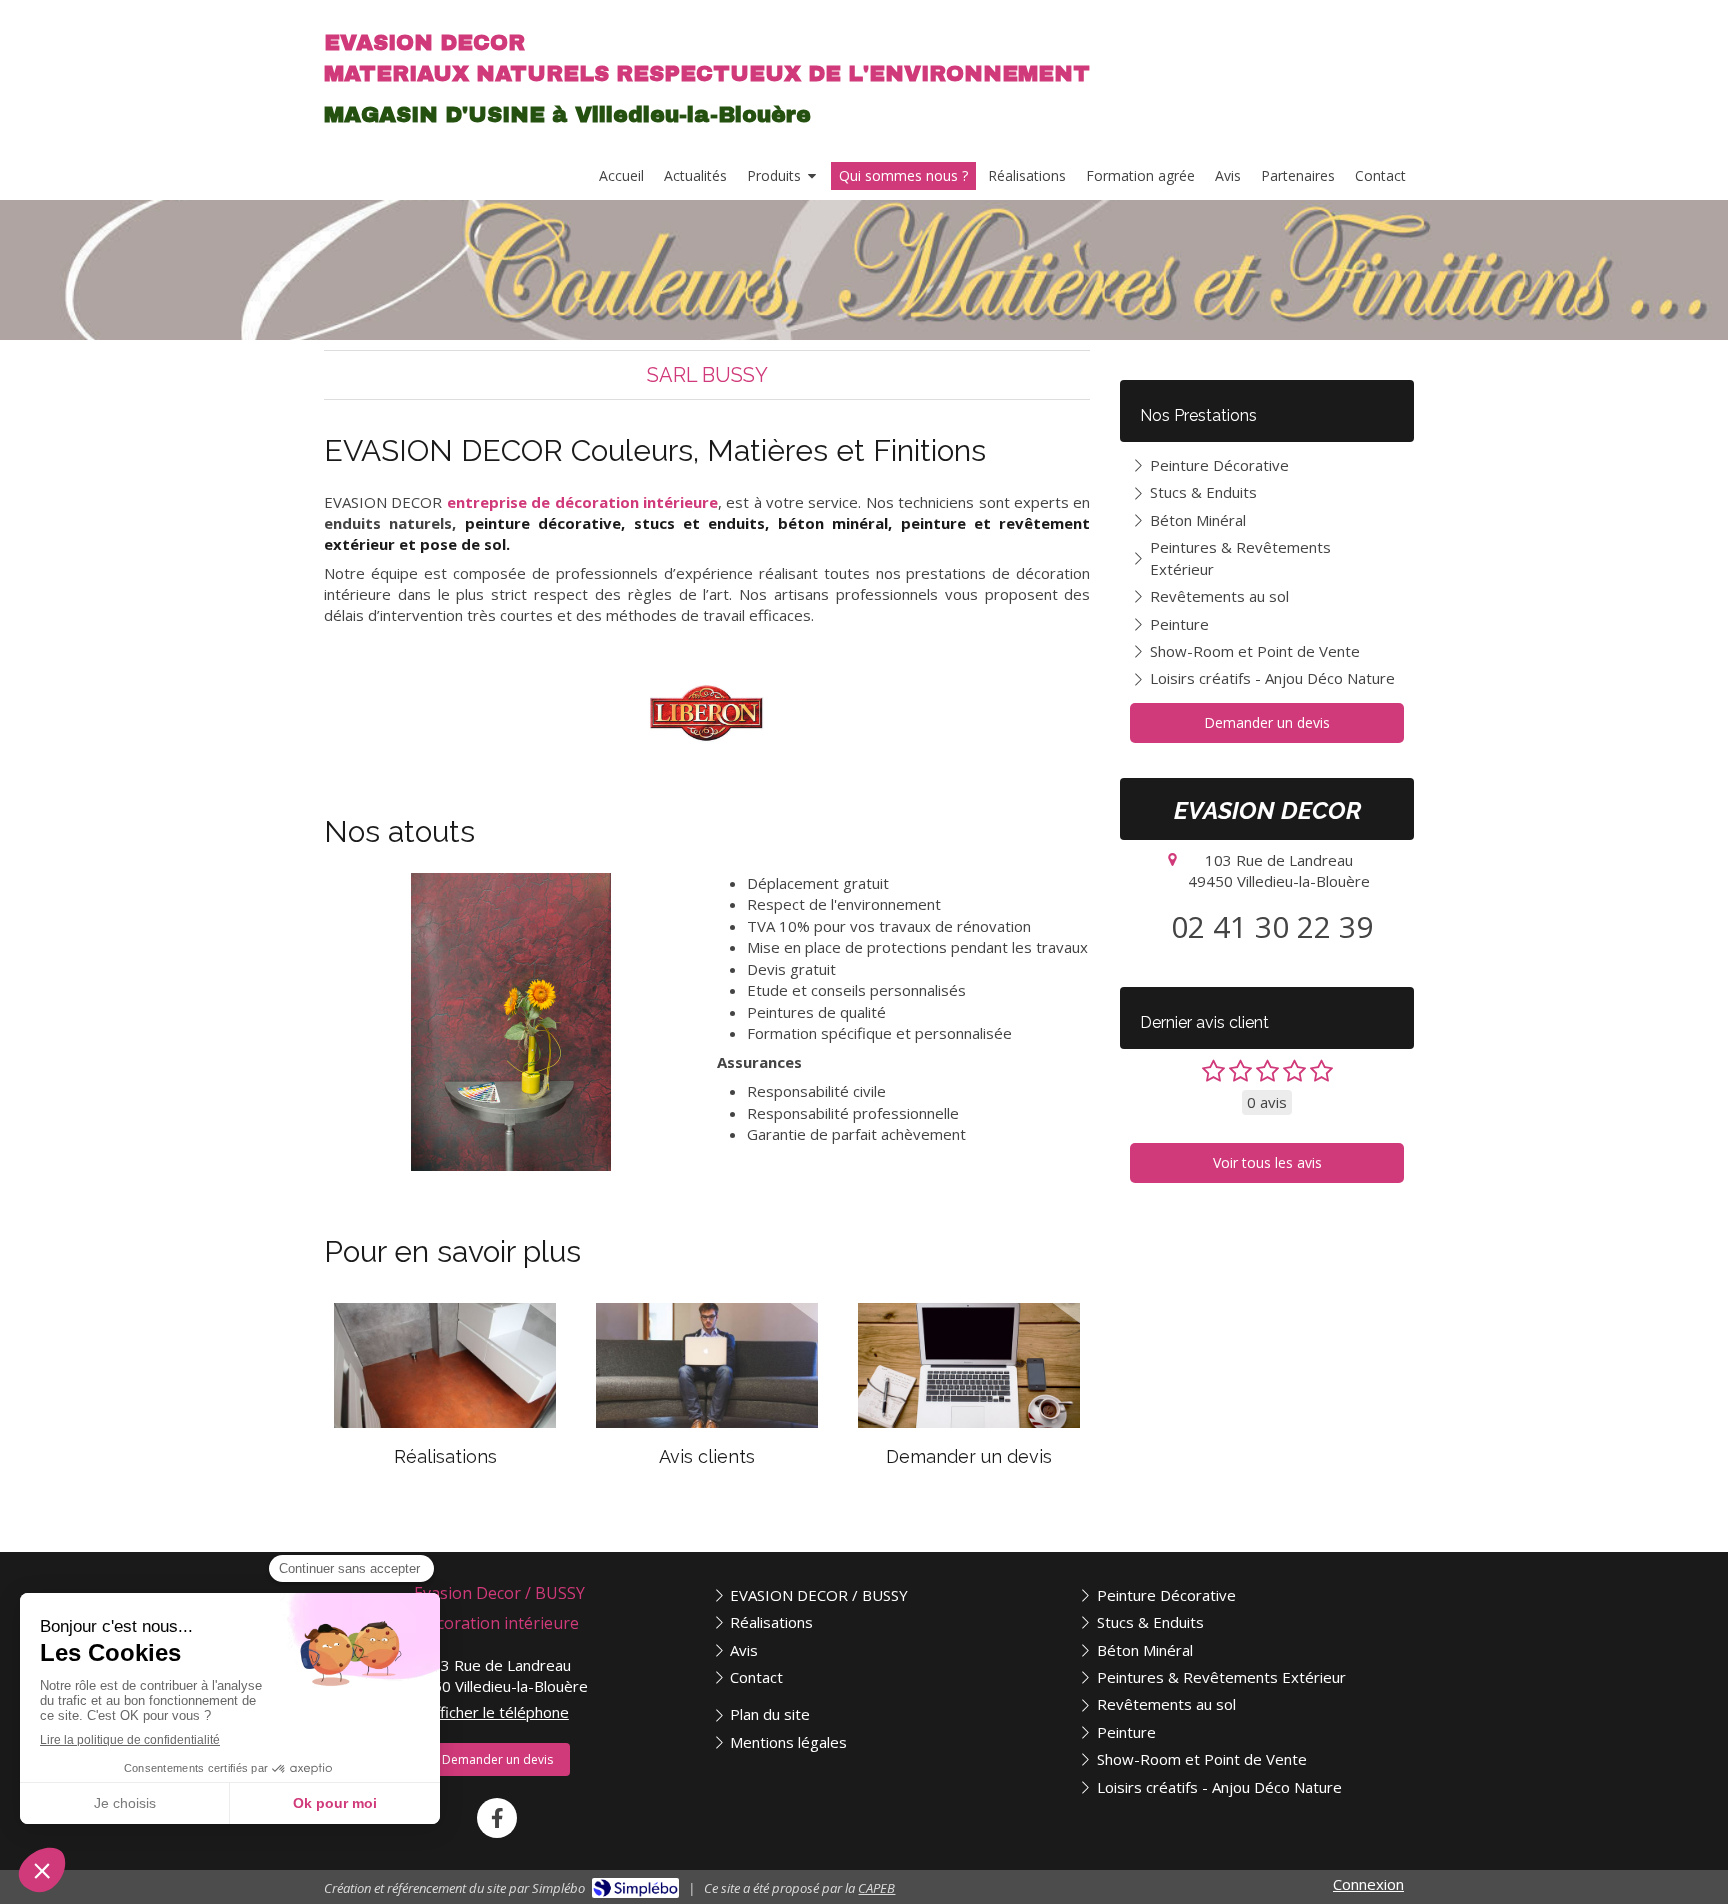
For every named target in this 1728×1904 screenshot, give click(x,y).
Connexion (1368, 1884)
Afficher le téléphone (497, 1712)
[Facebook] (497, 1818)
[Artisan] (707, 713)
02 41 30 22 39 (1272, 926)
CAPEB (876, 1888)
